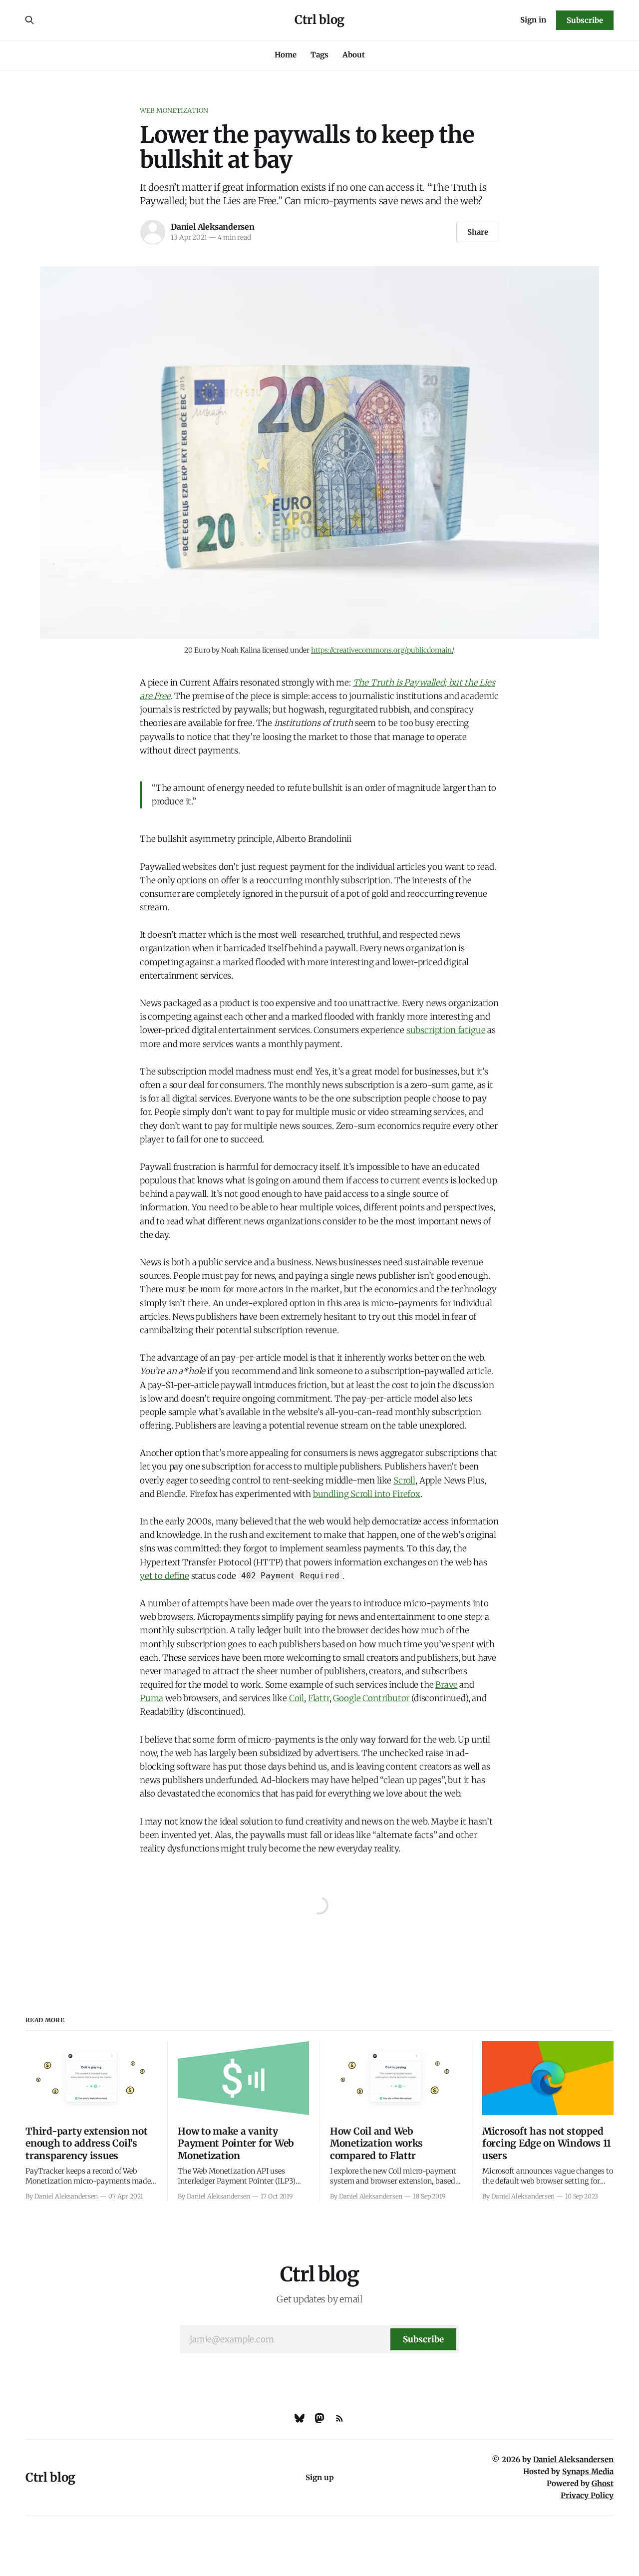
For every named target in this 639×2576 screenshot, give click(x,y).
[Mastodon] (319, 2418)
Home (286, 55)
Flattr (319, 1698)
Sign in (533, 20)
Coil (297, 1698)
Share (478, 232)
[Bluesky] (300, 2418)
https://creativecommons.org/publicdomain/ (382, 650)
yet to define (164, 1576)
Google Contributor (371, 1698)
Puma (152, 1698)
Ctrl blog (319, 20)
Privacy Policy (587, 2495)
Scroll (404, 1480)
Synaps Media (588, 2471)
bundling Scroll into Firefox (367, 1494)
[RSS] (339, 2418)
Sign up (320, 2477)
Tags (319, 55)
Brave (446, 1685)
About (354, 55)
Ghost (603, 2483)
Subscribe (585, 20)
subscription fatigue (446, 1030)
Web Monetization (174, 111)
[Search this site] (29, 20)
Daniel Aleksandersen (213, 227)
